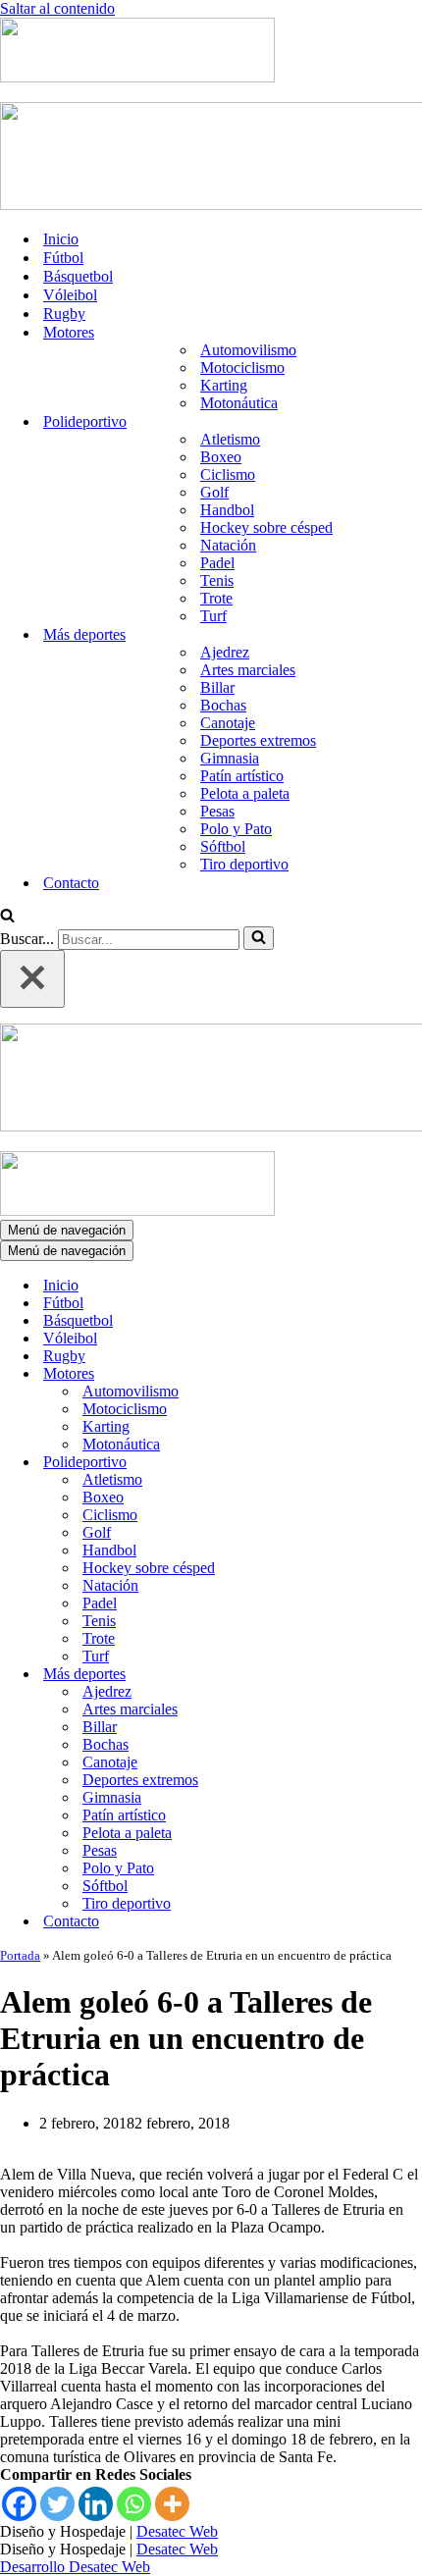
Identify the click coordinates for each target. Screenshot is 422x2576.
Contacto (71, 883)
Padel (217, 563)
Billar (217, 687)
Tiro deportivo (244, 864)
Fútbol (63, 258)
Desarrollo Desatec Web (75, 2567)
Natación (228, 545)
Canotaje (228, 723)
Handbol (227, 510)
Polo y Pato (236, 829)
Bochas (223, 705)
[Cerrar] (32, 979)
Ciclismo (228, 474)
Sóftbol (223, 846)
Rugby (64, 314)
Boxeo (221, 457)
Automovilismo (248, 350)
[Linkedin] (96, 2504)
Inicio (61, 239)
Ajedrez (225, 652)
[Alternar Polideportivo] (343, 1463)
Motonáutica (239, 403)
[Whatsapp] (134, 2504)
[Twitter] (57, 2504)
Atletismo (230, 439)
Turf (213, 616)
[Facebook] (19, 2504)
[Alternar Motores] (343, 1374)
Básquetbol (78, 276)
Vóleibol (70, 295)
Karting (224, 385)
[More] (172, 2504)
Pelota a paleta (245, 793)
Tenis (217, 580)
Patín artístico (242, 776)
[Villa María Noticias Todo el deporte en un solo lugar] (137, 77)
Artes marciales (248, 670)
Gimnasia (230, 758)
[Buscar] (7, 917)
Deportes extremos (258, 740)
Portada (20, 1955)
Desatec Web (177, 2531)
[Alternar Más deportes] (343, 1675)
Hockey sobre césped (266, 527)
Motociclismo (242, 368)
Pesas (217, 811)
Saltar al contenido (57, 8)
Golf (214, 492)
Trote (216, 598)
